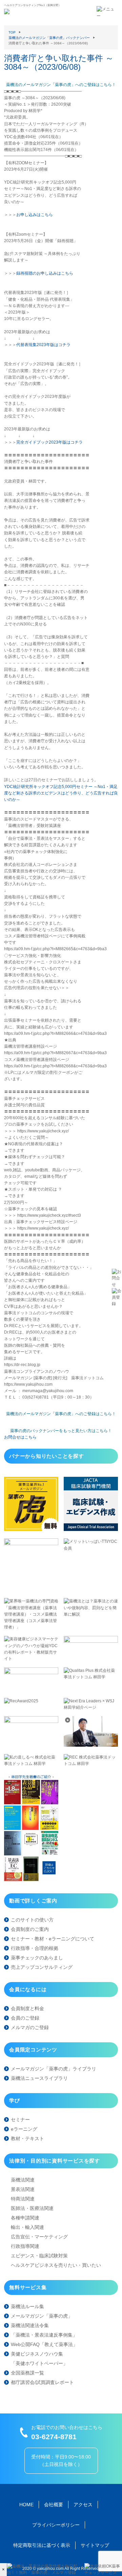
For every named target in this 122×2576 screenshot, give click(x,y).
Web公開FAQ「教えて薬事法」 (44, 2344)
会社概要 (54, 2505)
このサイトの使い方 (32, 1920)
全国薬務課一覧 (27, 2373)
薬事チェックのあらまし (37, 1958)
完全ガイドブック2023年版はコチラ (49, 442)
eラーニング (24, 2129)
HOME (26, 2505)
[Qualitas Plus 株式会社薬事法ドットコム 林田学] (91, 1677)
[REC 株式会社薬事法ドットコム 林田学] (91, 1764)
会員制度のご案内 (30, 1929)
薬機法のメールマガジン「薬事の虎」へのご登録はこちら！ (61, 85)
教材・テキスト (27, 2138)
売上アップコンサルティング (42, 1967)
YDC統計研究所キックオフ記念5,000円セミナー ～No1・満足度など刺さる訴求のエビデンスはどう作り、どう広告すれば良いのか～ (61, 793)
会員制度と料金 (27, 2008)
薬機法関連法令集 (30, 2325)
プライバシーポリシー (56, 2525)
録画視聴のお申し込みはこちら (45, 273)
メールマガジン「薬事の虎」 (42, 2316)
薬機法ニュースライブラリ (39, 2078)
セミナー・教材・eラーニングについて (53, 1939)
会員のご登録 (25, 2018)
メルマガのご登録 (30, 2027)
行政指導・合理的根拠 (35, 1948)
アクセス (83, 2505)
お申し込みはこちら (35, 215)
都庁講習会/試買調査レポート (42, 2382)
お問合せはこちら (20, 1437)
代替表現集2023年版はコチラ (43, 345)
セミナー (20, 2120)
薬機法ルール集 (27, 2306)
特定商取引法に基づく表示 (42, 2545)
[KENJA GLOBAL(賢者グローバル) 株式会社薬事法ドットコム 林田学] (91, 1745)
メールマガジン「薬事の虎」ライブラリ (54, 2069)
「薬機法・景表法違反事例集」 (44, 2335)
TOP (12, 32)
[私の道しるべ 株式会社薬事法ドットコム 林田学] (31, 1764)
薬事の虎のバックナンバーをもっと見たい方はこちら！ (61, 1431)
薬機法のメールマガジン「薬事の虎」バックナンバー (49, 38)
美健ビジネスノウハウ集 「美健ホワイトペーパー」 (39, 2359)
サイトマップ (95, 2545)
